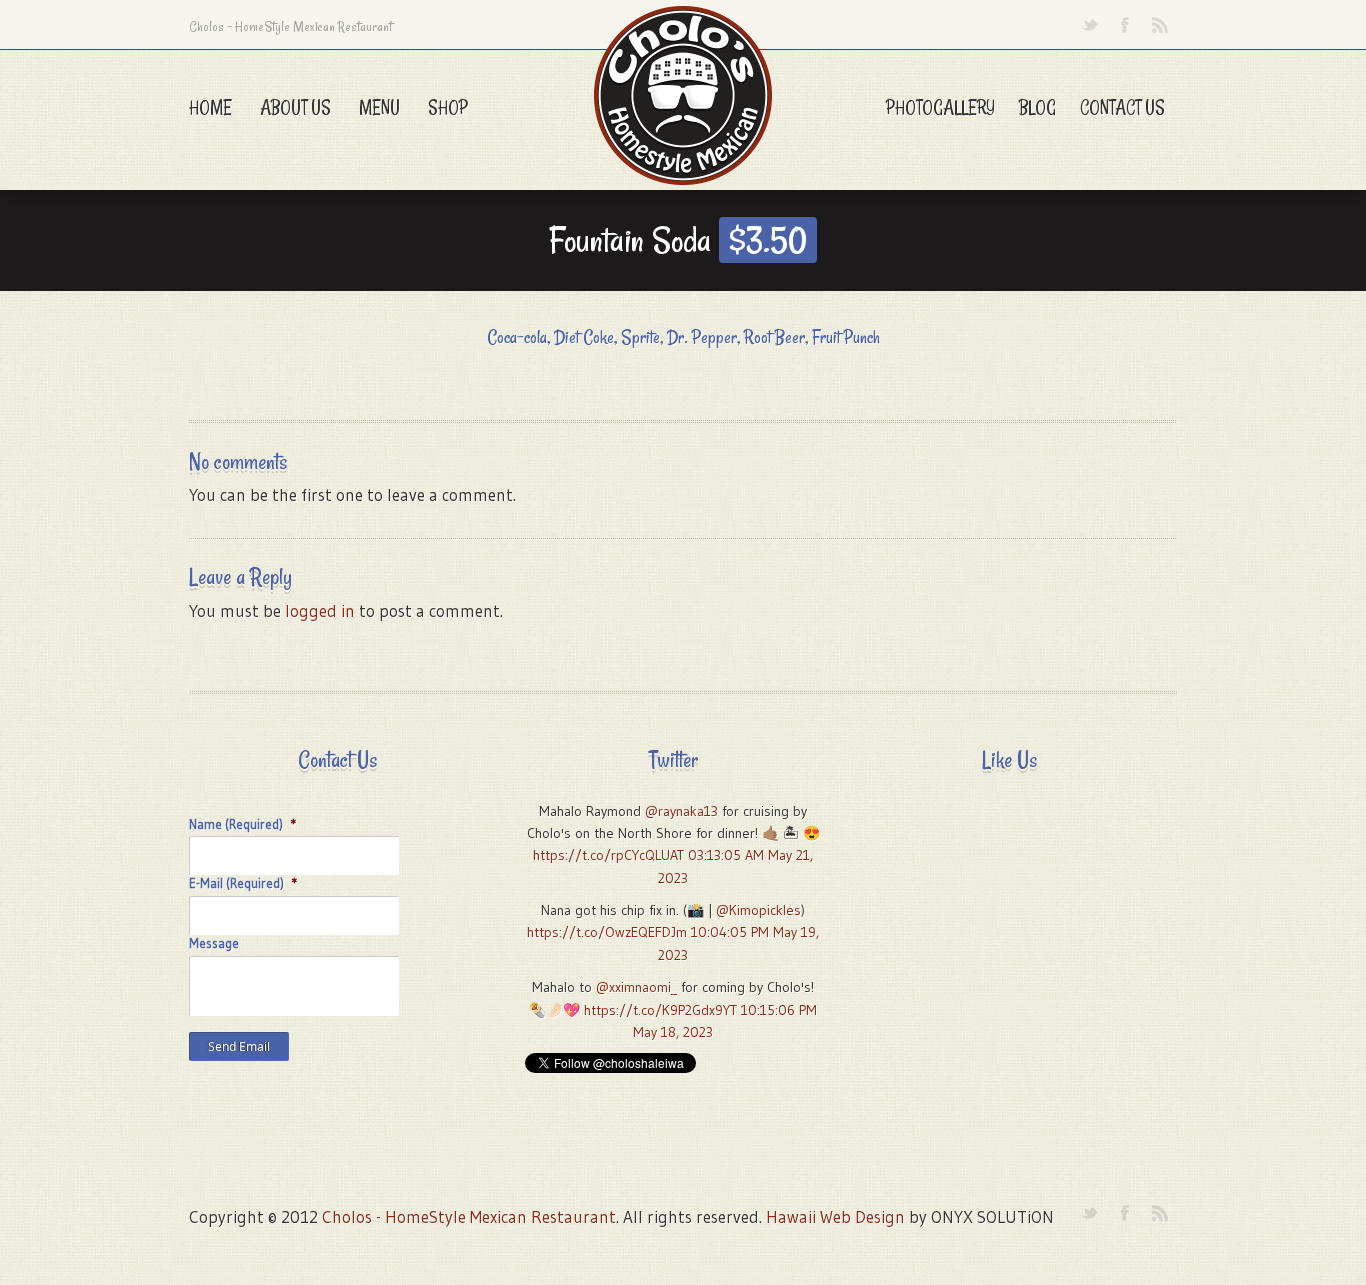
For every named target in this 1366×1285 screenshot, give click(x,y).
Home (210, 107)
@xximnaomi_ (636, 987)
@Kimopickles (758, 910)
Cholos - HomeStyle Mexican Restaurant (469, 1216)
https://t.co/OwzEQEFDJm (607, 932)
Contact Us (1122, 107)
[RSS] (1159, 25)
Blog (1037, 107)
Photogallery (940, 107)
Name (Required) (243, 824)
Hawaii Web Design (835, 1216)
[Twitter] (1089, 25)
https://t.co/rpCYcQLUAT (608, 855)
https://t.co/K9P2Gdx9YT (660, 1010)
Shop (448, 107)
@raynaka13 (681, 811)
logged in (320, 610)
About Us (295, 107)
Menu (379, 107)
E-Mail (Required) (243, 883)
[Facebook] (1124, 25)
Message (214, 943)
